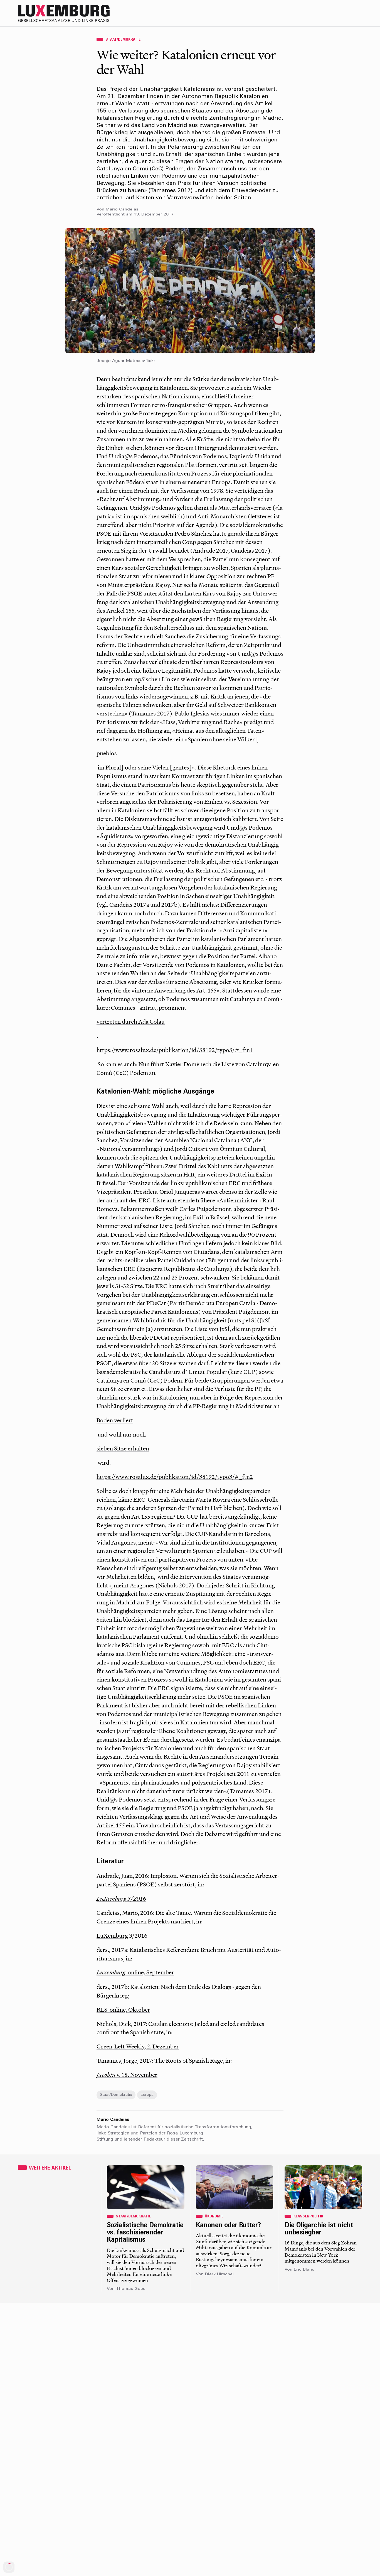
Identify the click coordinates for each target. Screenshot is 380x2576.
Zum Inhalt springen (362, 4)
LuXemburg (112, 1935)
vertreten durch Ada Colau (131, 1021)
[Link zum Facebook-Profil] (335, 13)
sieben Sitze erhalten (123, 1448)
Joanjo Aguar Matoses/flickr (126, 361)
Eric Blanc (304, 2270)
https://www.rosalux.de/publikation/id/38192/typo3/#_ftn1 (175, 1050)
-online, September (135, 1972)
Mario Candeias (122, 209)
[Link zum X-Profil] (324, 13)
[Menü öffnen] (357, 13)
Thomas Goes (131, 2289)
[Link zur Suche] (313, 13)
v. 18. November (127, 2075)
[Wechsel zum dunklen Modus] (346, 13)
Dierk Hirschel (219, 2274)
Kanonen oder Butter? (228, 2225)
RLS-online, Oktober (123, 2009)
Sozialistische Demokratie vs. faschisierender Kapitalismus (145, 2233)
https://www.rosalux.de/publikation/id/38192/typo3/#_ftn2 (175, 1477)
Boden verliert (115, 1420)
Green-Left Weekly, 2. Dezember (138, 2046)
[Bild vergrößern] (190, 291)
